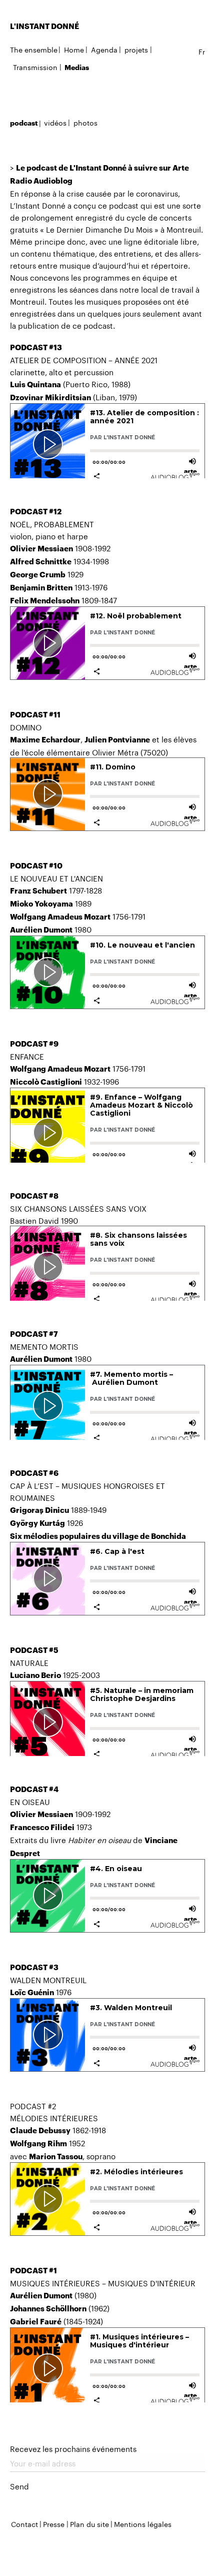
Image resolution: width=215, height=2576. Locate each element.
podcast (24, 123)
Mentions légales (143, 2523)
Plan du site (89, 2523)
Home (74, 49)
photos (85, 122)
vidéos (55, 122)
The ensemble (34, 49)
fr (202, 51)
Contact (24, 2523)
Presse (54, 2523)
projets (136, 49)
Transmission (35, 67)
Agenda (104, 49)
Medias (77, 67)
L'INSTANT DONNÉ (44, 26)
